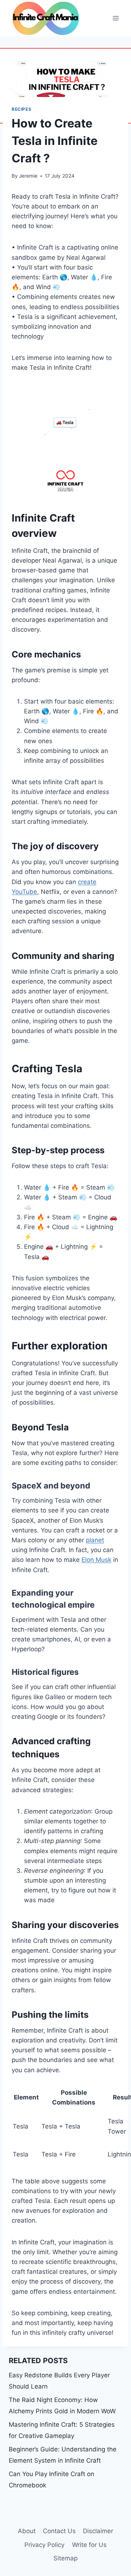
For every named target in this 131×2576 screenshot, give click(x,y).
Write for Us (89, 2545)
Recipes (21, 109)
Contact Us (59, 2531)
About (27, 2531)
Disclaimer (98, 2531)
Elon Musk (96, 1560)
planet (95, 1540)
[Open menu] (116, 18)
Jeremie (28, 176)
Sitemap (65, 2558)
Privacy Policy (44, 2545)
